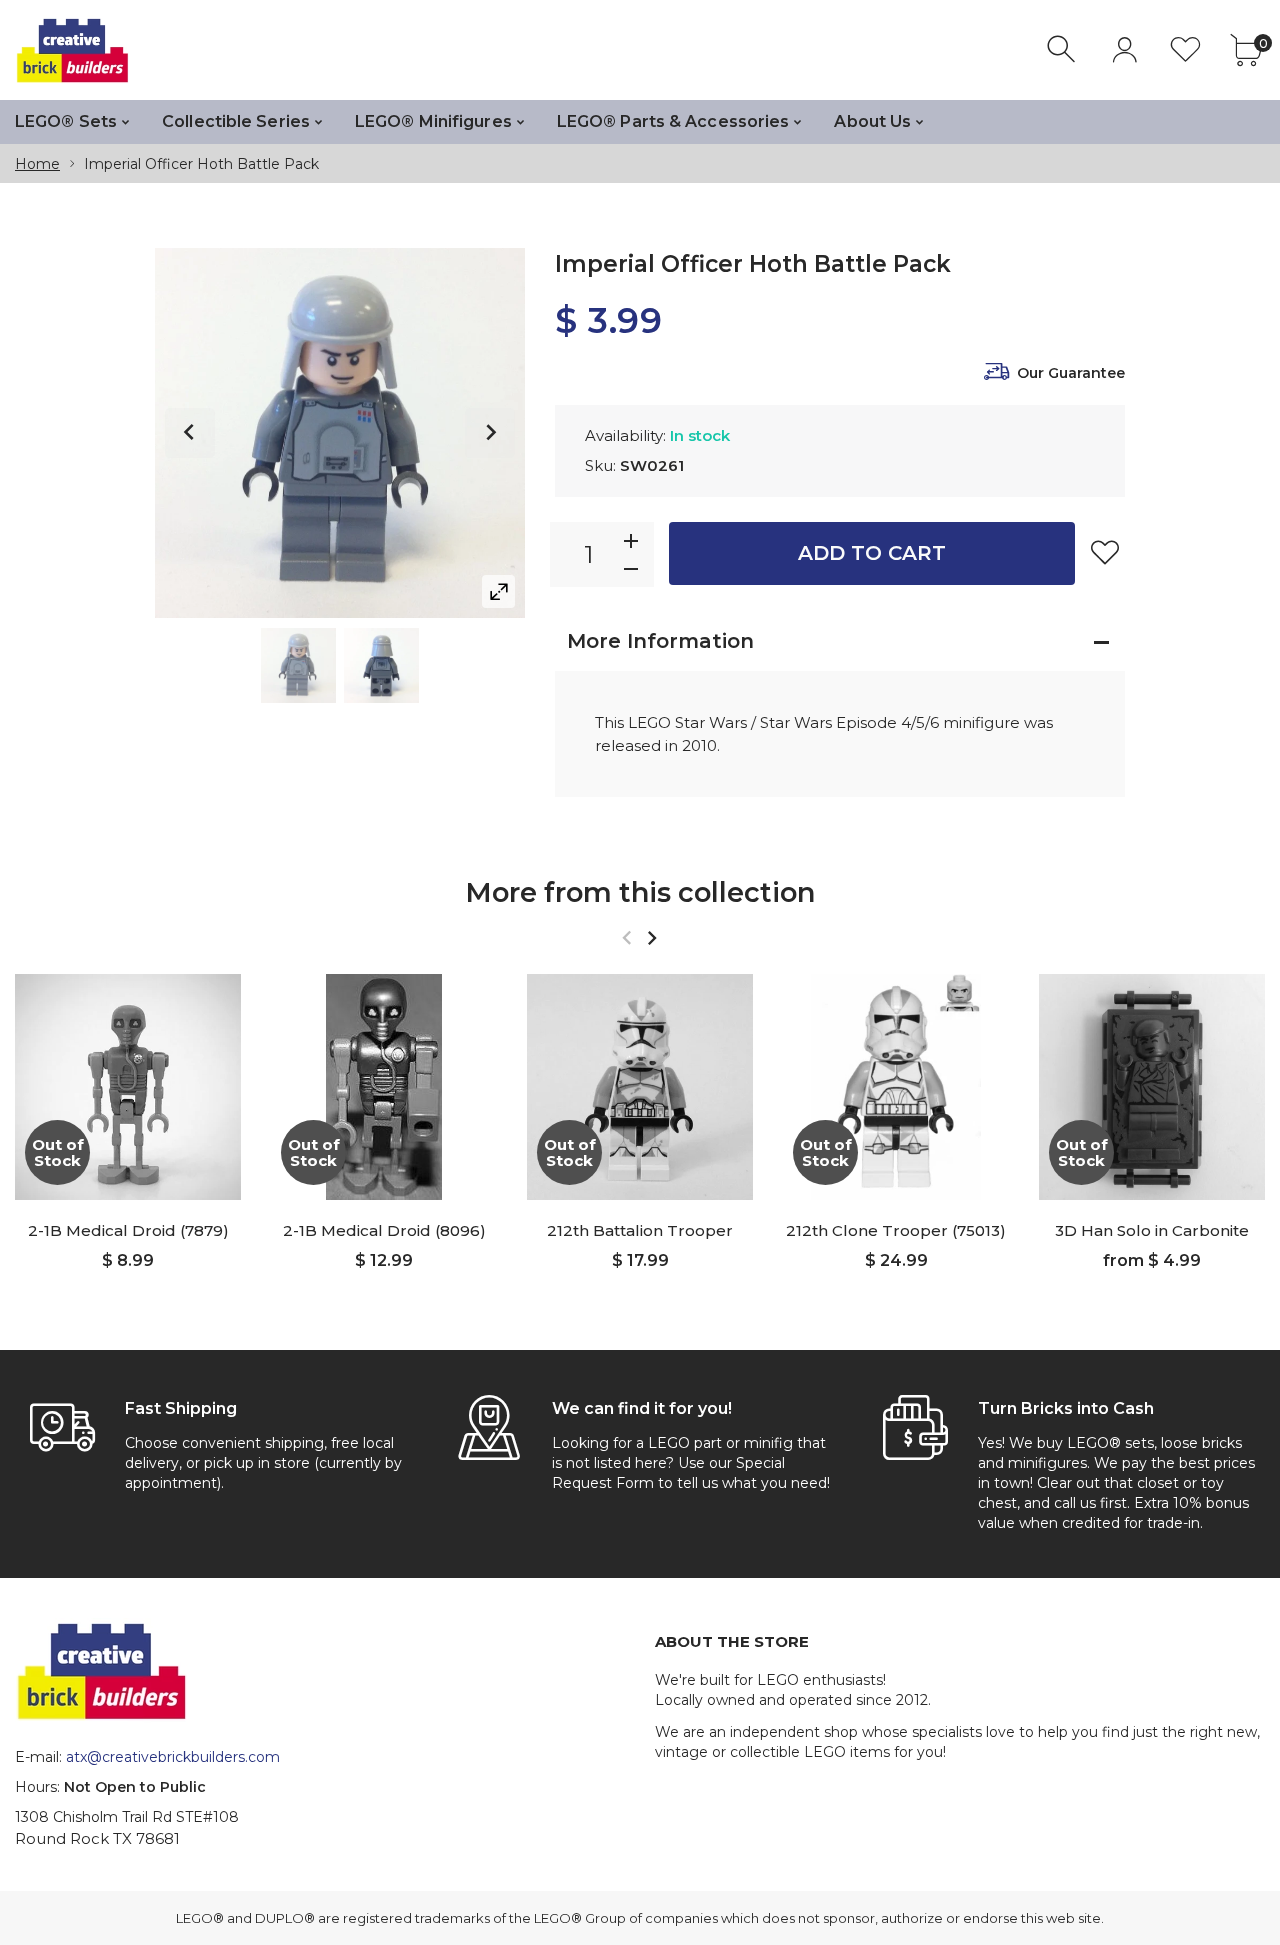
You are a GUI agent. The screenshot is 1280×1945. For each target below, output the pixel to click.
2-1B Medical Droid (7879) (128, 1230)
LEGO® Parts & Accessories (673, 121)
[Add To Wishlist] (1105, 552)
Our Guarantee (1071, 373)
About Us (872, 121)
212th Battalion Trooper (640, 1230)
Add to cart (872, 553)
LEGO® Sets (66, 121)
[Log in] (1124, 49)
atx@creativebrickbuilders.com (173, 1757)
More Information (660, 641)
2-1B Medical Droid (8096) (384, 1230)
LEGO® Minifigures (433, 121)
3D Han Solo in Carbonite (1152, 1230)
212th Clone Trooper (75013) (896, 1230)
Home (37, 164)
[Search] (1063, 49)
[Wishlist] (1185, 49)
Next (490, 433)
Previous (190, 433)
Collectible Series (236, 121)
